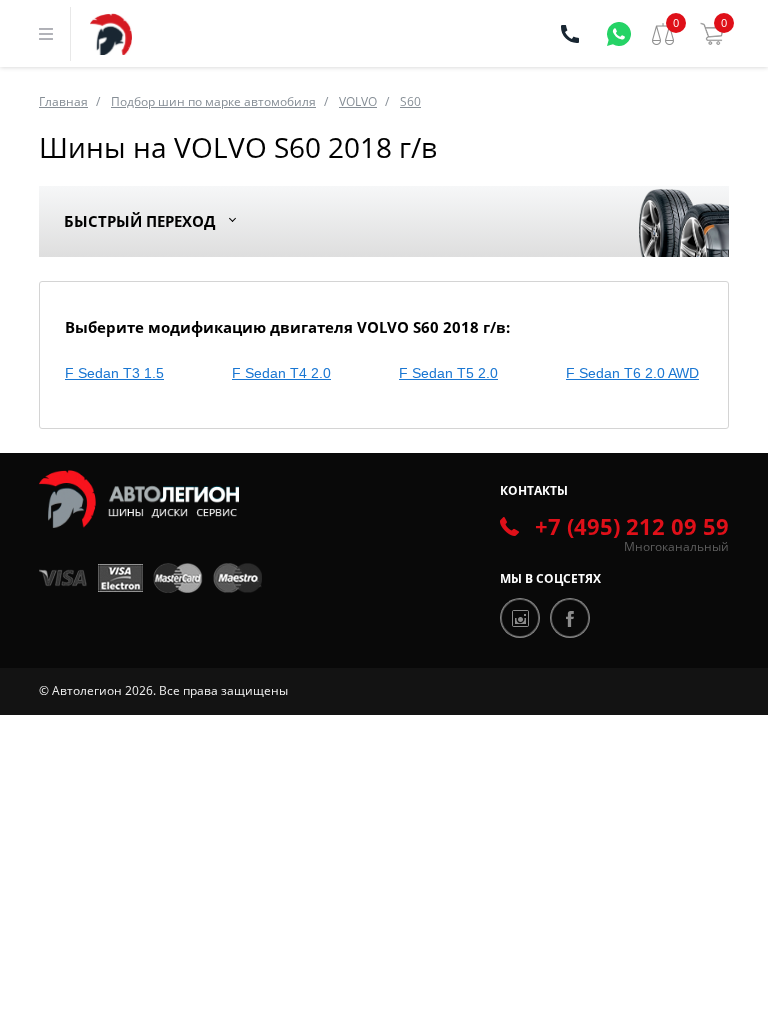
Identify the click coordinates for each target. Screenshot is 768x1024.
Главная (63, 101)
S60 (410, 101)
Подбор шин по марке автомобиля (213, 101)
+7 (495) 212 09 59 (632, 526)
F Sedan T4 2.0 (281, 373)
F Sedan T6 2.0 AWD (632, 373)
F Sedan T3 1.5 (114, 373)
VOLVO (358, 101)
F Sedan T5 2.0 (448, 373)
